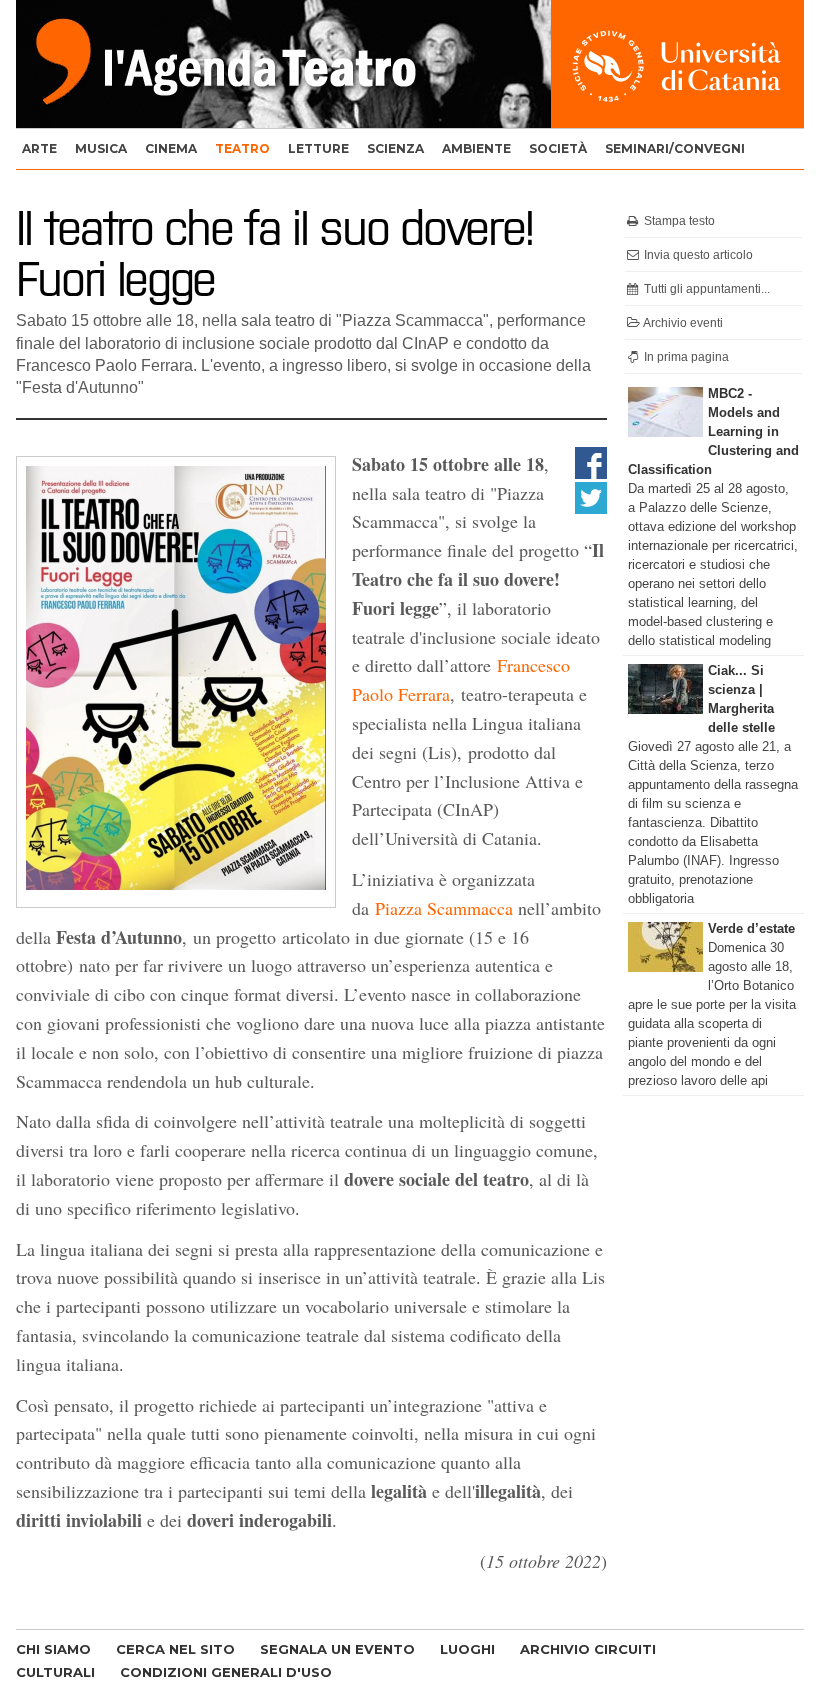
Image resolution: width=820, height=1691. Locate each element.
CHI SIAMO (53, 1649)
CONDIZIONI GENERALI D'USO (226, 1672)
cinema (171, 148)
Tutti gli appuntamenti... (705, 289)
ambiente (476, 148)
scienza (395, 148)
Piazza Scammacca (444, 908)
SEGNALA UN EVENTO (337, 1649)
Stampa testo (678, 221)
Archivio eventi (682, 323)
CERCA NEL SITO (175, 1649)
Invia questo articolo (697, 255)
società (558, 148)
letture (318, 148)
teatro (242, 148)
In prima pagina (685, 357)
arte (39, 148)
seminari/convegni (675, 148)
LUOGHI (467, 1649)
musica (101, 148)
